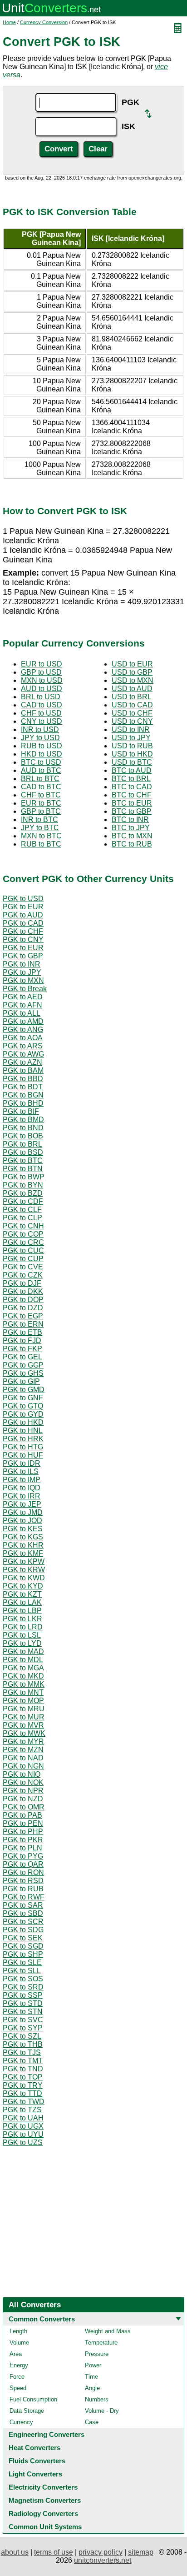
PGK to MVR (23, 1725)
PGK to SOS (23, 1979)
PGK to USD (23, 899)
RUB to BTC (41, 844)
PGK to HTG (23, 1447)
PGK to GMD (24, 1390)
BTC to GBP (132, 811)
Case (92, 2422)
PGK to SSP (23, 1995)
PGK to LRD (23, 1627)
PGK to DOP (23, 1300)
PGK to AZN (22, 1062)
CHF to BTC (41, 795)
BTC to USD (41, 762)
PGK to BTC (23, 1160)
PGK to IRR (22, 1496)
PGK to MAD (23, 1651)
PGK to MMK (24, 1684)
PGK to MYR (23, 1742)
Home (9, 22)
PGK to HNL (23, 1431)
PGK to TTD (22, 2093)
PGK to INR (22, 964)
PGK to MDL (23, 1660)
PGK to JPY (22, 972)
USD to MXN (133, 680)
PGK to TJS (22, 2052)
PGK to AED (23, 997)
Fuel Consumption (33, 2399)
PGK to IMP (22, 1480)
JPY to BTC (40, 828)
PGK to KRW (24, 1570)
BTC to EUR (132, 803)
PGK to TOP (23, 2077)
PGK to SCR (23, 1922)
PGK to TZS (22, 2110)
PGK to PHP (23, 1832)
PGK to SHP (23, 1954)
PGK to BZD (23, 1193)
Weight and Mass (108, 2331)
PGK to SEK (23, 1938)
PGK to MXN (23, 980)
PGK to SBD (23, 1913)
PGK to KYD (23, 1586)
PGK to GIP (21, 1381)
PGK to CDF (23, 1201)
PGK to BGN (23, 1095)
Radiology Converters (43, 2513)
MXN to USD (42, 680)
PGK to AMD (23, 1021)
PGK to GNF (23, 1398)
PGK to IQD (22, 1488)
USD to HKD (132, 754)
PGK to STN (23, 2012)
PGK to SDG (23, 1930)
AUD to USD (42, 689)
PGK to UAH (23, 2118)
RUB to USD (42, 746)
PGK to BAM (23, 1070)
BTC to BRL (131, 779)
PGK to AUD (23, 915)
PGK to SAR (23, 1905)
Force (17, 2377)
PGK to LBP (22, 1611)
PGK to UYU (23, 2134)
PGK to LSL (22, 1635)
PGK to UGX (23, 2126)
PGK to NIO (22, 1774)
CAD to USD (42, 705)
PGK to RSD (23, 1881)
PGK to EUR (23, 907)
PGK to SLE (22, 1962)
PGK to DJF (22, 1283)
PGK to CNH (23, 1226)
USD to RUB (132, 746)
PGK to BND (23, 1128)
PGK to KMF (23, 1553)
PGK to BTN (23, 1169)
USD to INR (131, 729)
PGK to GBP (23, 956)
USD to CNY (132, 721)
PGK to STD (23, 2003)
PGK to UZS (23, 2142)
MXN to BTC (41, 836)
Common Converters (42, 2319)
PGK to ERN (23, 1324)
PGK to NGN (23, 1766)
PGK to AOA (23, 1038)
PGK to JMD (23, 1512)
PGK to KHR (23, 1545)
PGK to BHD (23, 1103)
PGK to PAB (22, 1815)
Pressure (97, 2354)
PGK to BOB (23, 1136)
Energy (19, 2365)
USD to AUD (132, 689)
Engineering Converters (47, 2434)
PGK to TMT (23, 2061)
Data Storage (27, 2411)
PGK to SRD (23, 1987)
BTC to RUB (132, 844)
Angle (92, 2388)
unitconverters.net (103, 2560)
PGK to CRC (23, 1242)
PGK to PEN (23, 1823)
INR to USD (40, 729)
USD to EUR (132, 664)
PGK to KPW (24, 1561)
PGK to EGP (23, 1316)
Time (91, 2377)
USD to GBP (132, 672)
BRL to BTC (40, 779)
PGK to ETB (22, 1332)
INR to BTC (39, 819)
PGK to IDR (22, 1463)
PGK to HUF (23, 1455)
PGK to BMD (23, 1120)
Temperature (101, 2343)
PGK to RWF (24, 1897)
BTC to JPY (131, 828)
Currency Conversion (44, 22)
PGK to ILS (21, 1471)
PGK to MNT (23, 1692)
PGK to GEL (22, 1357)
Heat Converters (34, 2448)
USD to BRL (132, 697)
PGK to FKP (22, 1349)
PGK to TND (23, 2069)
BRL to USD (41, 697)
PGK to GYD (23, 1414)
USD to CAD (132, 705)
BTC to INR (130, 819)
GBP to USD (41, 672)
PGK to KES (23, 1529)
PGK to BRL (22, 1144)
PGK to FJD (22, 1341)
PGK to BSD (23, 1152)
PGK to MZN (23, 1750)
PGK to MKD (23, 1676)
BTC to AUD (132, 770)
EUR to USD (42, 664)
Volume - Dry (102, 2411)
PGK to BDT (23, 1087)
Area (16, 2354)
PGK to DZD (23, 1308)
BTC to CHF (132, 795)
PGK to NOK (23, 1782)
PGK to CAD (23, 923)
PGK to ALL (22, 1013)
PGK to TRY (23, 2085)
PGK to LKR (22, 1619)
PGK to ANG (23, 1030)
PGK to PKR (23, 1840)
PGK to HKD (23, 1422)
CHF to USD (41, 713)
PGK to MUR (24, 1717)
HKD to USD (42, 754)
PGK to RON (23, 1872)
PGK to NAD (23, 1758)
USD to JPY (131, 738)
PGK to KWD (24, 1578)
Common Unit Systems (45, 2527)
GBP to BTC (41, 811)
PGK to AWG (23, 1054)
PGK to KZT (22, 1594)
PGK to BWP (24, 1177)
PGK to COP (23, 1234)
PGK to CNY (23, 940)
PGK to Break (25, 989)
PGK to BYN (23, 1185)
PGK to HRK (23, 1439)
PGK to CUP (23, 1259)
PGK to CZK (23, 1275)
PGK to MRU (24, 1709)
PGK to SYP (23, 2028)
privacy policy (101, 2552)
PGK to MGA (23, 1668)
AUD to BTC (41, 770)
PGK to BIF (21, 1111)
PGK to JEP (22, 1504)
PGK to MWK (24, 1733)
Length (18, 2331)
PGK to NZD (23, 1799)
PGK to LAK (22, 1602)
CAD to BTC (41, 787)
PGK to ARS (23, 1046)
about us (15, 2552)
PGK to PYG (23, 1856)
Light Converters (35, 2474)
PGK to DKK (23, 1291)
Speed (18, 2388)
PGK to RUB (23, 1889)
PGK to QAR (23, 1864)
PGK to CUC (23, 1250)
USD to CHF (132, 713)
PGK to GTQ (23, 1406)
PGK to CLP (22, 1218)
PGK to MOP (23, 1701)
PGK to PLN (22, 1848)
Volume (19, 2343)
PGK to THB (23, 2044)
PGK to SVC (23, 2020)
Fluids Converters (37, 2461)
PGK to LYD (22, 1643)
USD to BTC (132, 762)
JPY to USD (40, 738)
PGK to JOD (22, 1521)
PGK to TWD (24, 2102)
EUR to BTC (41, 803)
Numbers (97, 2399)
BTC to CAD (132, 787)
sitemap (141, 2552)
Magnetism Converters (45, 2500)
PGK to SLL (22, 1971)
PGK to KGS (23, 1537)
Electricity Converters (43, 2487)
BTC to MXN (132, 836)
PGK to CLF (22, 1210)
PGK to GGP (23, 1365)
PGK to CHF (23, 931)
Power (93, 2365)
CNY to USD (42, 721)
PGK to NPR (23, 1791)
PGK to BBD (23, 1079)
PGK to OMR (24, 1807)
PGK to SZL (22, 2036)
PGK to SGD (23, 1946)
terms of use (54, 2552)
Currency (21, 2422)
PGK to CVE (23, 1267)
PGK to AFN (22, 1005)
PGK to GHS (23, 1373)
